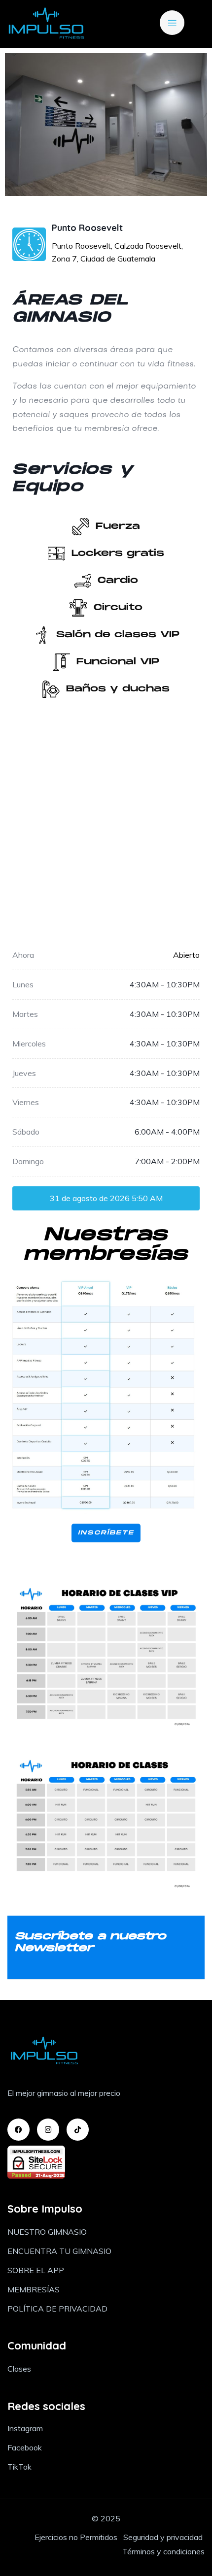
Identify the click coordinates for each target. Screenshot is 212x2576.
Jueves (24, 1073)
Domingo (28, 1161)
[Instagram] (48, 2130)
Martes (25, 1014)
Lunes (23, 984)
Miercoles (29, 1043)
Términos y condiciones (163, 2551)
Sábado (26, 1132)
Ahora (23, 955)
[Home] (46, 24)
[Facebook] (18, 2130)
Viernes (26, 1102)
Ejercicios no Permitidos (77, 2537)
